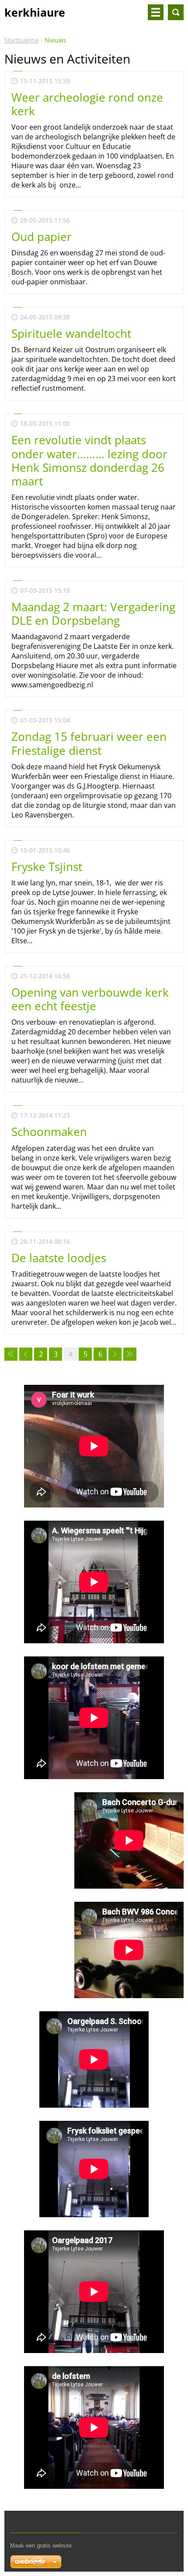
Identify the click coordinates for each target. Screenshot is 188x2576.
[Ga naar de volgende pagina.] (115, 1354)
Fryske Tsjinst (47, 867)
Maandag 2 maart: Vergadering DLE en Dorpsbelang (93, 614)
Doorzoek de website (176, 12)
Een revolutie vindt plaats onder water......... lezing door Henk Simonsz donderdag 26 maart (89, 460)
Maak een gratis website (41, 2546)
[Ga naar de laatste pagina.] (130, 1354)
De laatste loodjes (59, 1258)
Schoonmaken (49, 1132)
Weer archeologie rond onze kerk (87, 104)
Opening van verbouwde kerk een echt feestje (90, 999)
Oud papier (42, 237)
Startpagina (21, 40)
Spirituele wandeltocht (71, 333)
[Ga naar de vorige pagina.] (26, 1354)
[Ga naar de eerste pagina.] (11, 1354)
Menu (156, 12)
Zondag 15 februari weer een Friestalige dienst (89, 743)
